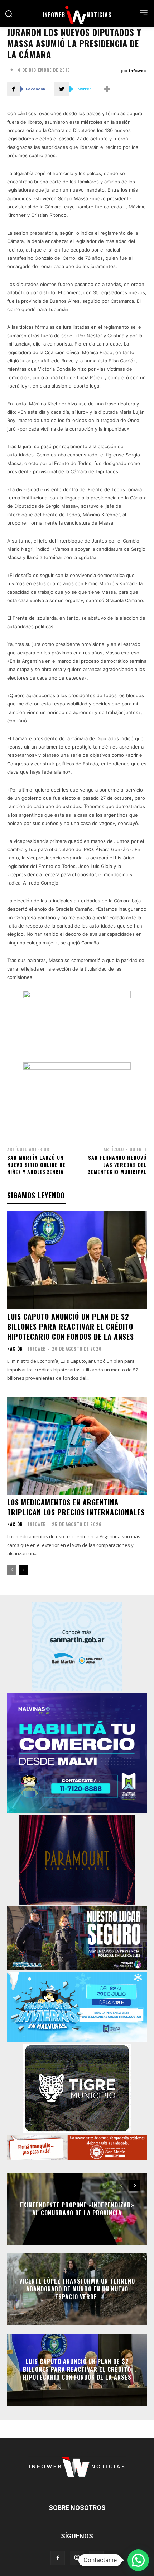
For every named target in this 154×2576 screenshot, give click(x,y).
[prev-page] (12, 1570)
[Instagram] (77, 2558)
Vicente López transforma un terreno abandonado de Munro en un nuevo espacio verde (77, 2289)
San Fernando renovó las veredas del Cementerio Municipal (117, 1164)
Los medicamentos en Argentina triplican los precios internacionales (76, 1507)
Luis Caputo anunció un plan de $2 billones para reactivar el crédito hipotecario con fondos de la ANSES (71, 1327)
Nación (15, 1349)
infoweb (137, 71)
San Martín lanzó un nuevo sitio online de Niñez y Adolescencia (36, 1164)
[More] (107, 89)
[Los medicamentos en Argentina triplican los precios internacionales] (77, 1446)
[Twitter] (96, 2558)
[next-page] (23, 1570)
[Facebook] (58, 2558)
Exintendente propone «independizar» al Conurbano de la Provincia (77, 2209)
